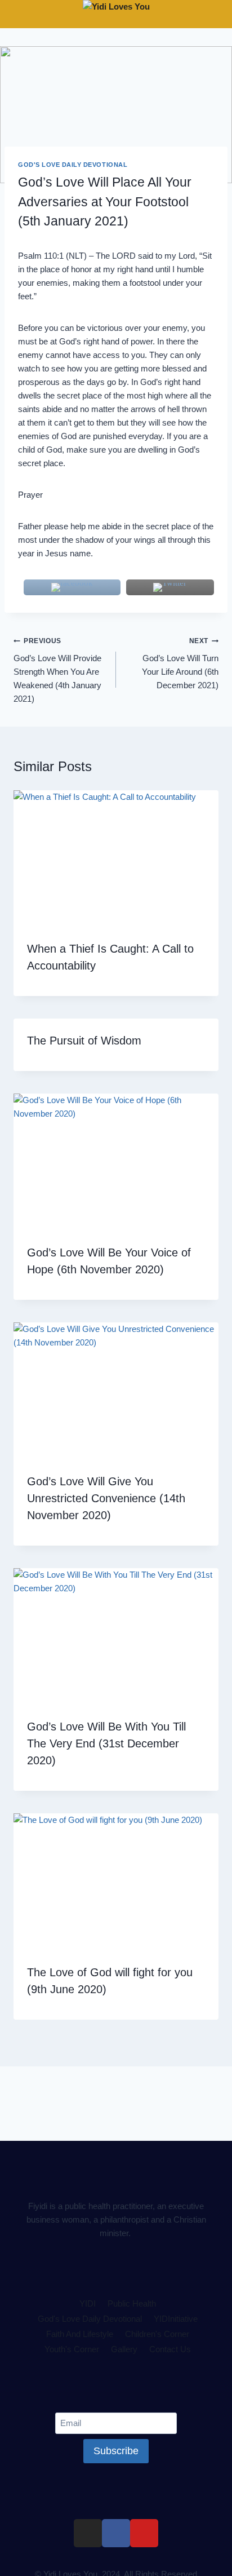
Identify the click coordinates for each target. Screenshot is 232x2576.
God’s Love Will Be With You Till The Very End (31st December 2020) (106, 1743)
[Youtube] (144, 2533)
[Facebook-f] (116, 2533)
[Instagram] (88, 2533)
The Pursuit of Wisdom (84, 1041)
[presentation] (116, 859)
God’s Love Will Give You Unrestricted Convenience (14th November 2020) (106, 1498)
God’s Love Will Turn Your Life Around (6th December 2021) (180, 663)
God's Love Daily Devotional (73, 165)
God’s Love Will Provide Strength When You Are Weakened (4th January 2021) (57, 670)
